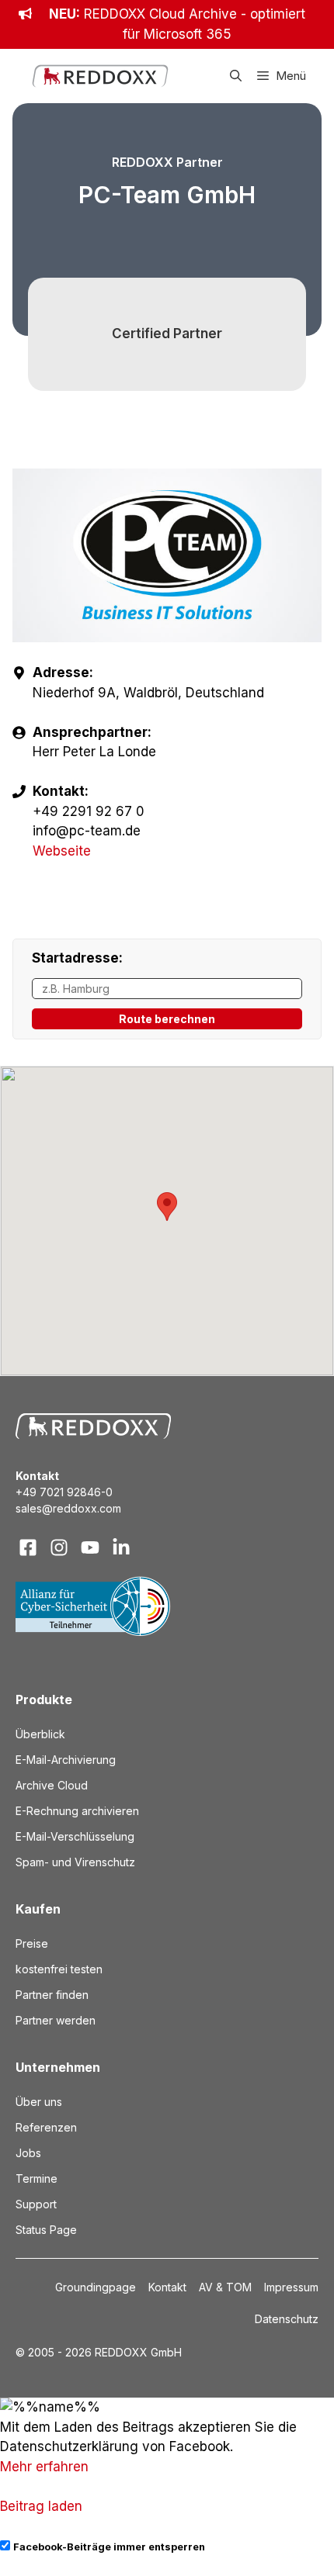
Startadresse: (77, 958)
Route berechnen (167, 1019)
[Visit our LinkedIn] (121, 1547)
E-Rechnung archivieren (77, 1811)
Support (36, 2204)
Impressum (291, 2287)
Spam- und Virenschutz (75, 1862)
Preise (32, 1943)
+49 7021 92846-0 (64, 1492)
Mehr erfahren (44, 2467)
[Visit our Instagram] (59, 1547)
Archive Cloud (52, 1785)
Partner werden (56, 2020)
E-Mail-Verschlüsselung (75, 1836)
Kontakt (167, 2287)
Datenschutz (287, 2319)
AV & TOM (225, 2287)
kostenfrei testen (59, 1969)
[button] (236, 76)
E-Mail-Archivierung (66, 1760)
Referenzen (46, 2127)
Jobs (28, 2153)
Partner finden (52, 1995)
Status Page (46, 2230)
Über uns (39, 2102)
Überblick (40, 1734)
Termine (37, 2178)
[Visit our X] (90, 1547)
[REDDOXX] (100, 76)
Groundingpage (96, 2287)
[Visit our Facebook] (28, 1547)
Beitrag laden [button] (41, 2506)
